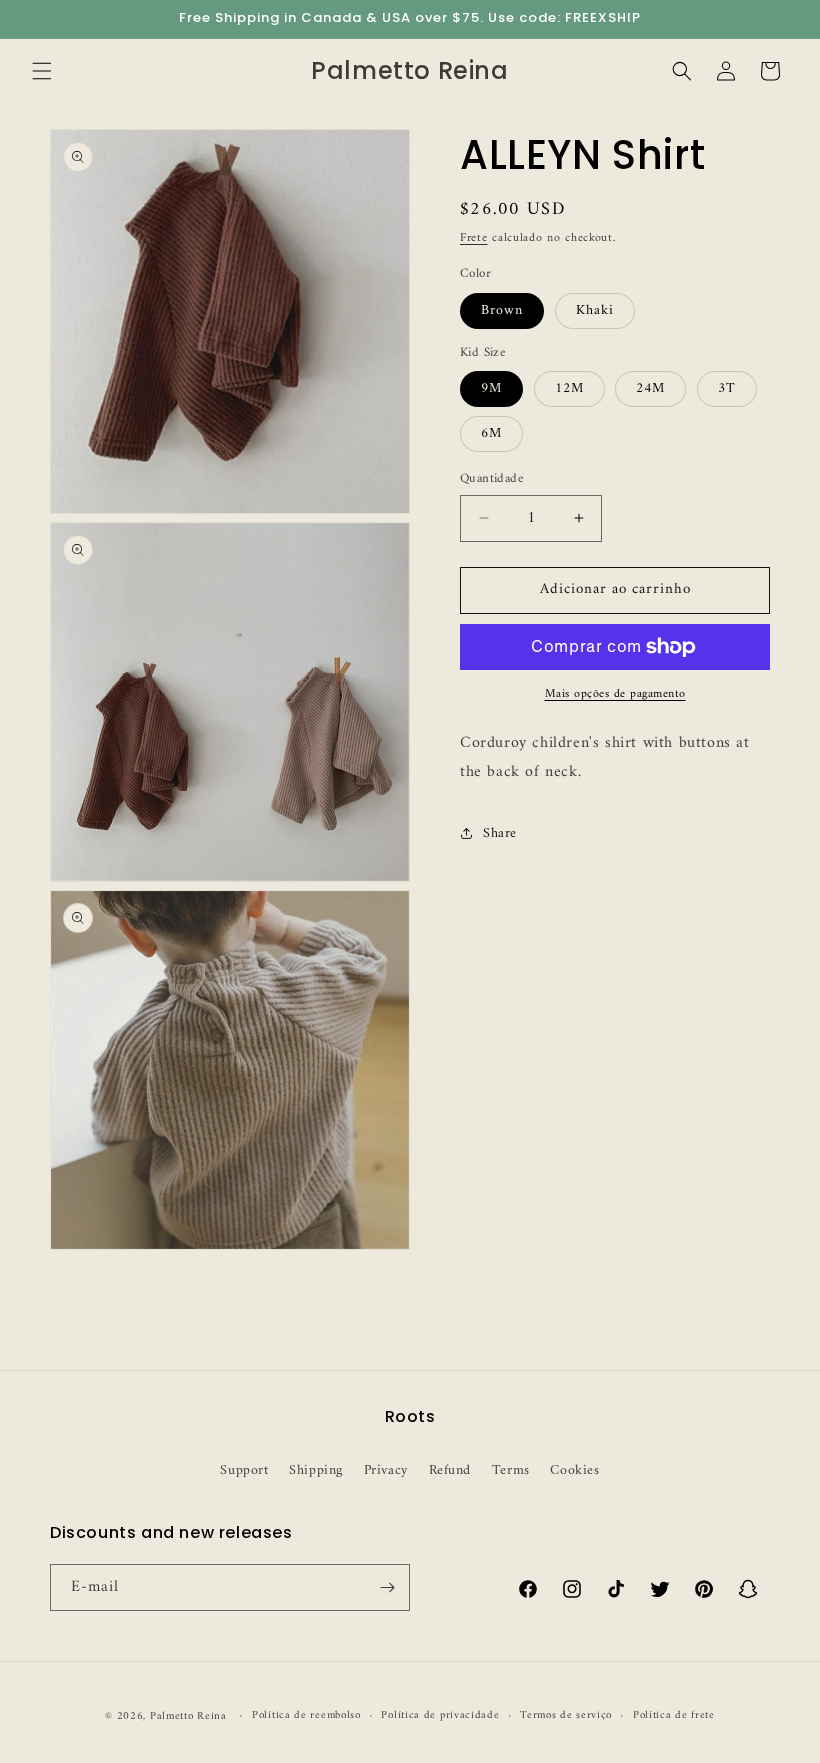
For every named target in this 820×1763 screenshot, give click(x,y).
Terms (511, 1470)
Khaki (595, 310)
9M (491, 388)
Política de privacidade (440, 1716)
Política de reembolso (306, 1716)
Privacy (386, 1470)
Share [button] (500, 833)
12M (569, 388)
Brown (502, 310)
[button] (42, 71)
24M (650, 388)
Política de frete (674, 1716)
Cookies (574, 1470)
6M (491, 433)
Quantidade (491, 479)
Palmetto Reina (188, 1716)
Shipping (316, 1470)
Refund (450, 1470)
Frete (474, 238)
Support (244, 1470)
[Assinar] (387, 1587)
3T (727, 388)
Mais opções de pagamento (615, 695)
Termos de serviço (566, 1716)
